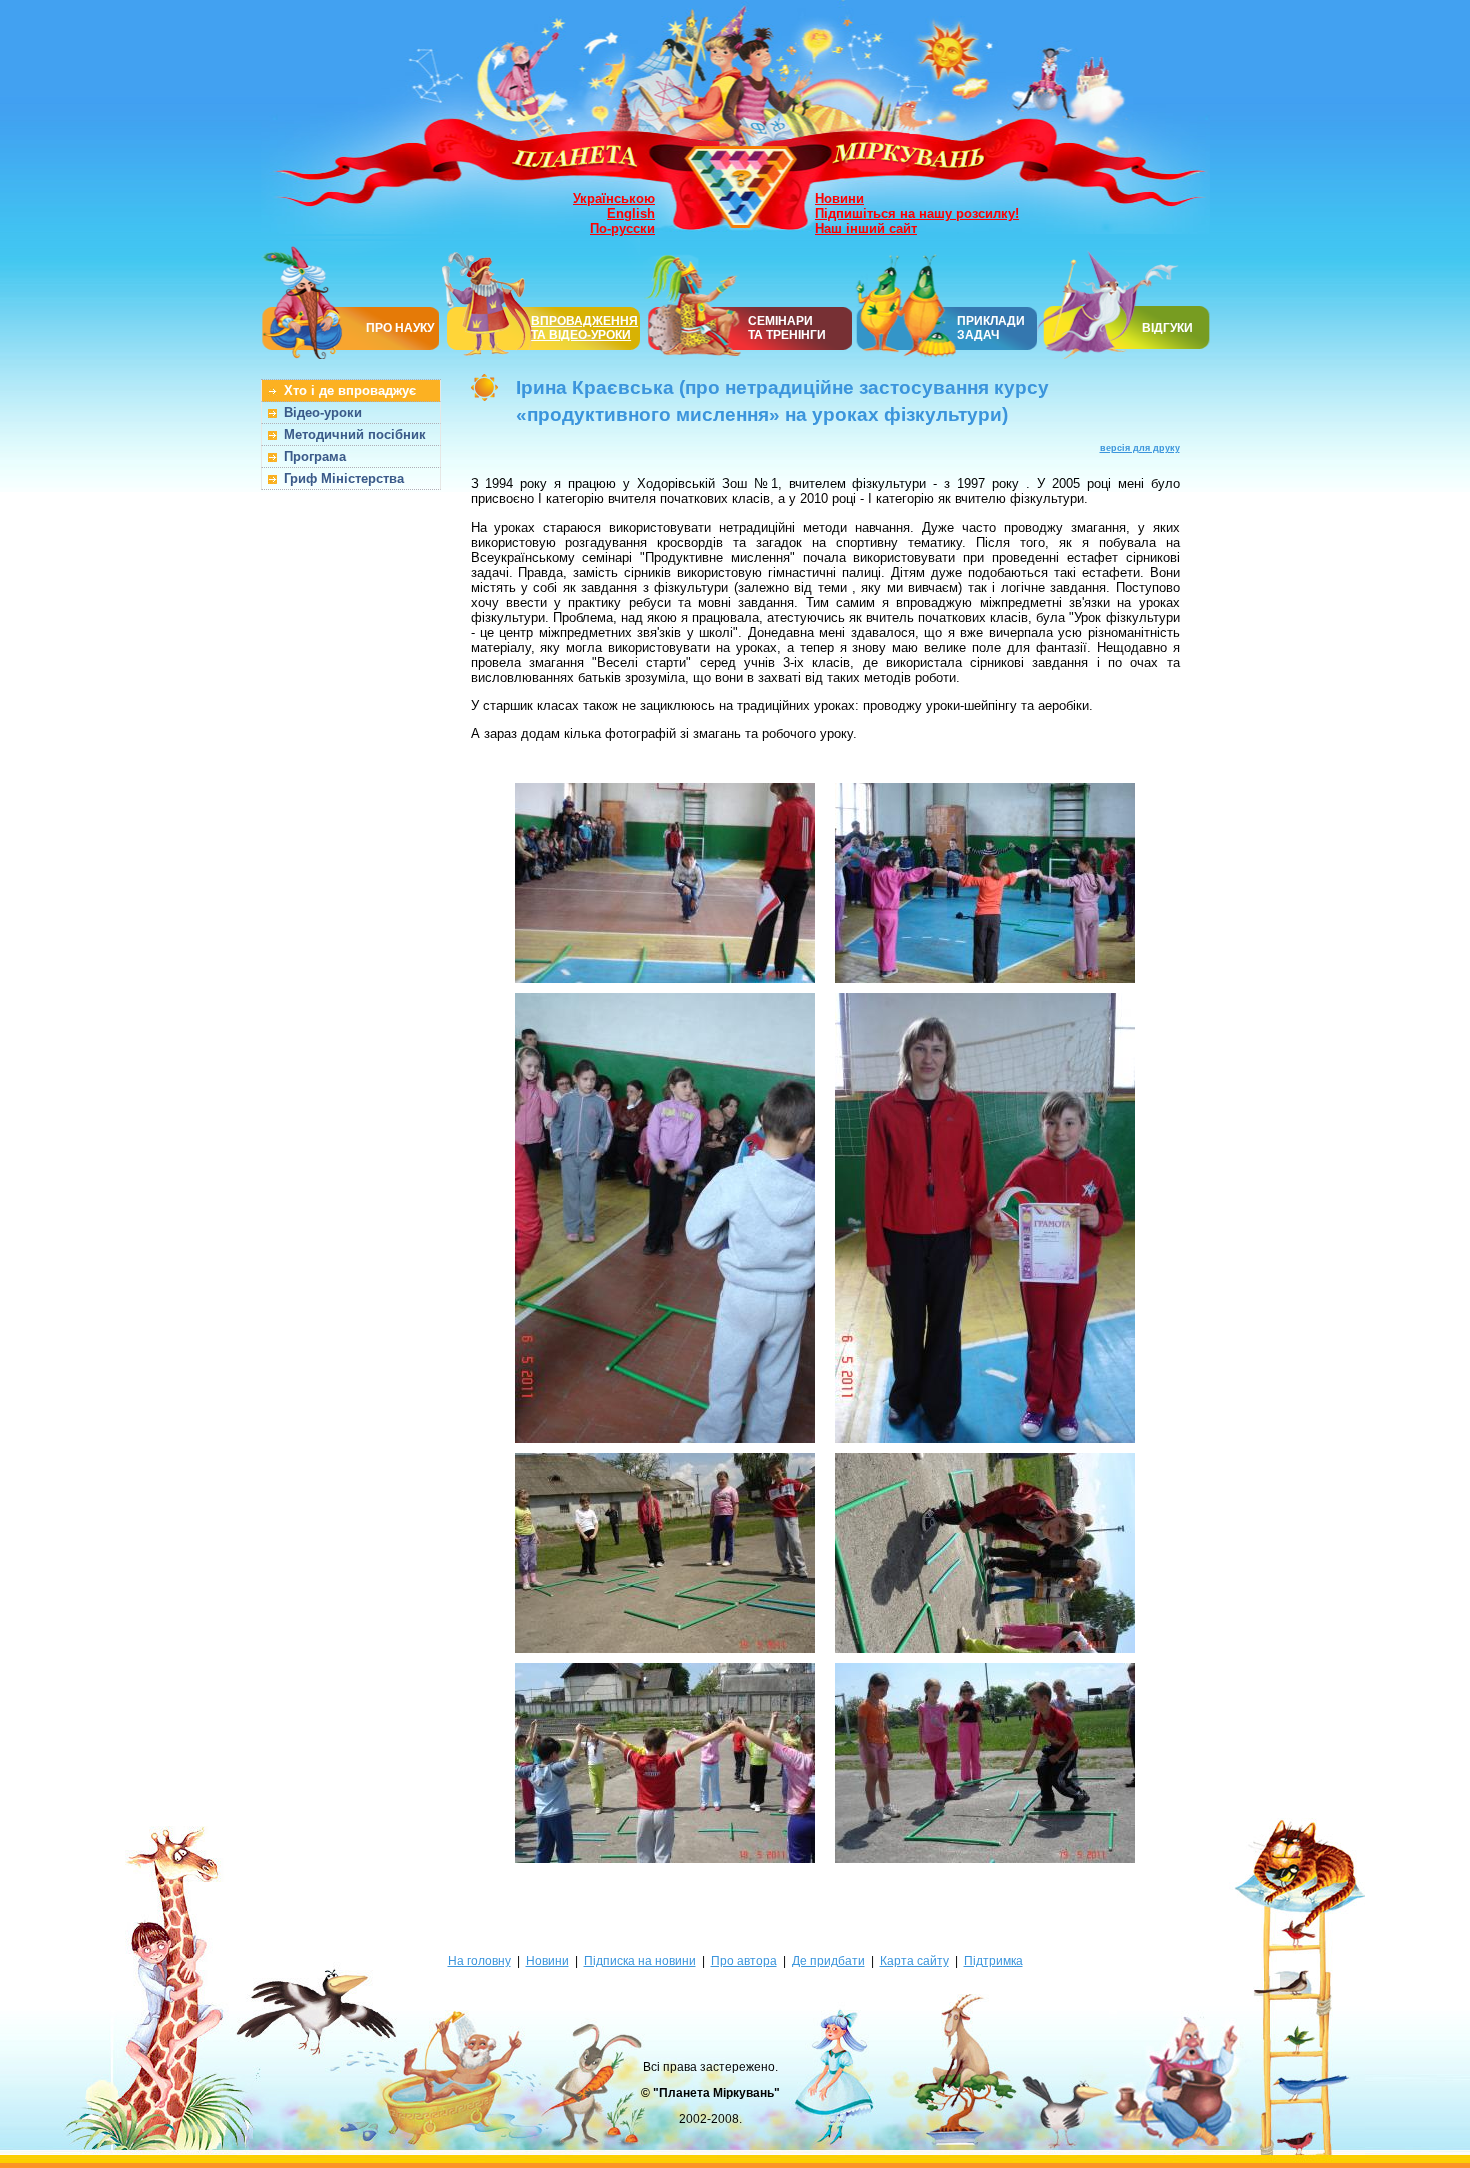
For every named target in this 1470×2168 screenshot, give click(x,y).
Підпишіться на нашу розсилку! (917, 213)
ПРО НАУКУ (400, 328)
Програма (315, 456)
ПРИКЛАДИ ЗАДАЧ (991, 328)
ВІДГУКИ (1167, 328)
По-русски (622, 228)
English (631, 213)
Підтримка (993, 1961)
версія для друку (1140, 448)
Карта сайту (914, 1961)
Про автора (744, 1961)
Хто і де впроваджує (350, 390)
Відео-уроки (323, 412)
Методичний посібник (355, 434)
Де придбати (828, 1961)
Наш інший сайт (866, 228)
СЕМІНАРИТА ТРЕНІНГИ (787, 328)
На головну (479, 1961)
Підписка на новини (640, 1961)
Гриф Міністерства (344, 478)
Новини (839, 198)
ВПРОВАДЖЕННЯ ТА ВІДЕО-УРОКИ (584, 328)
